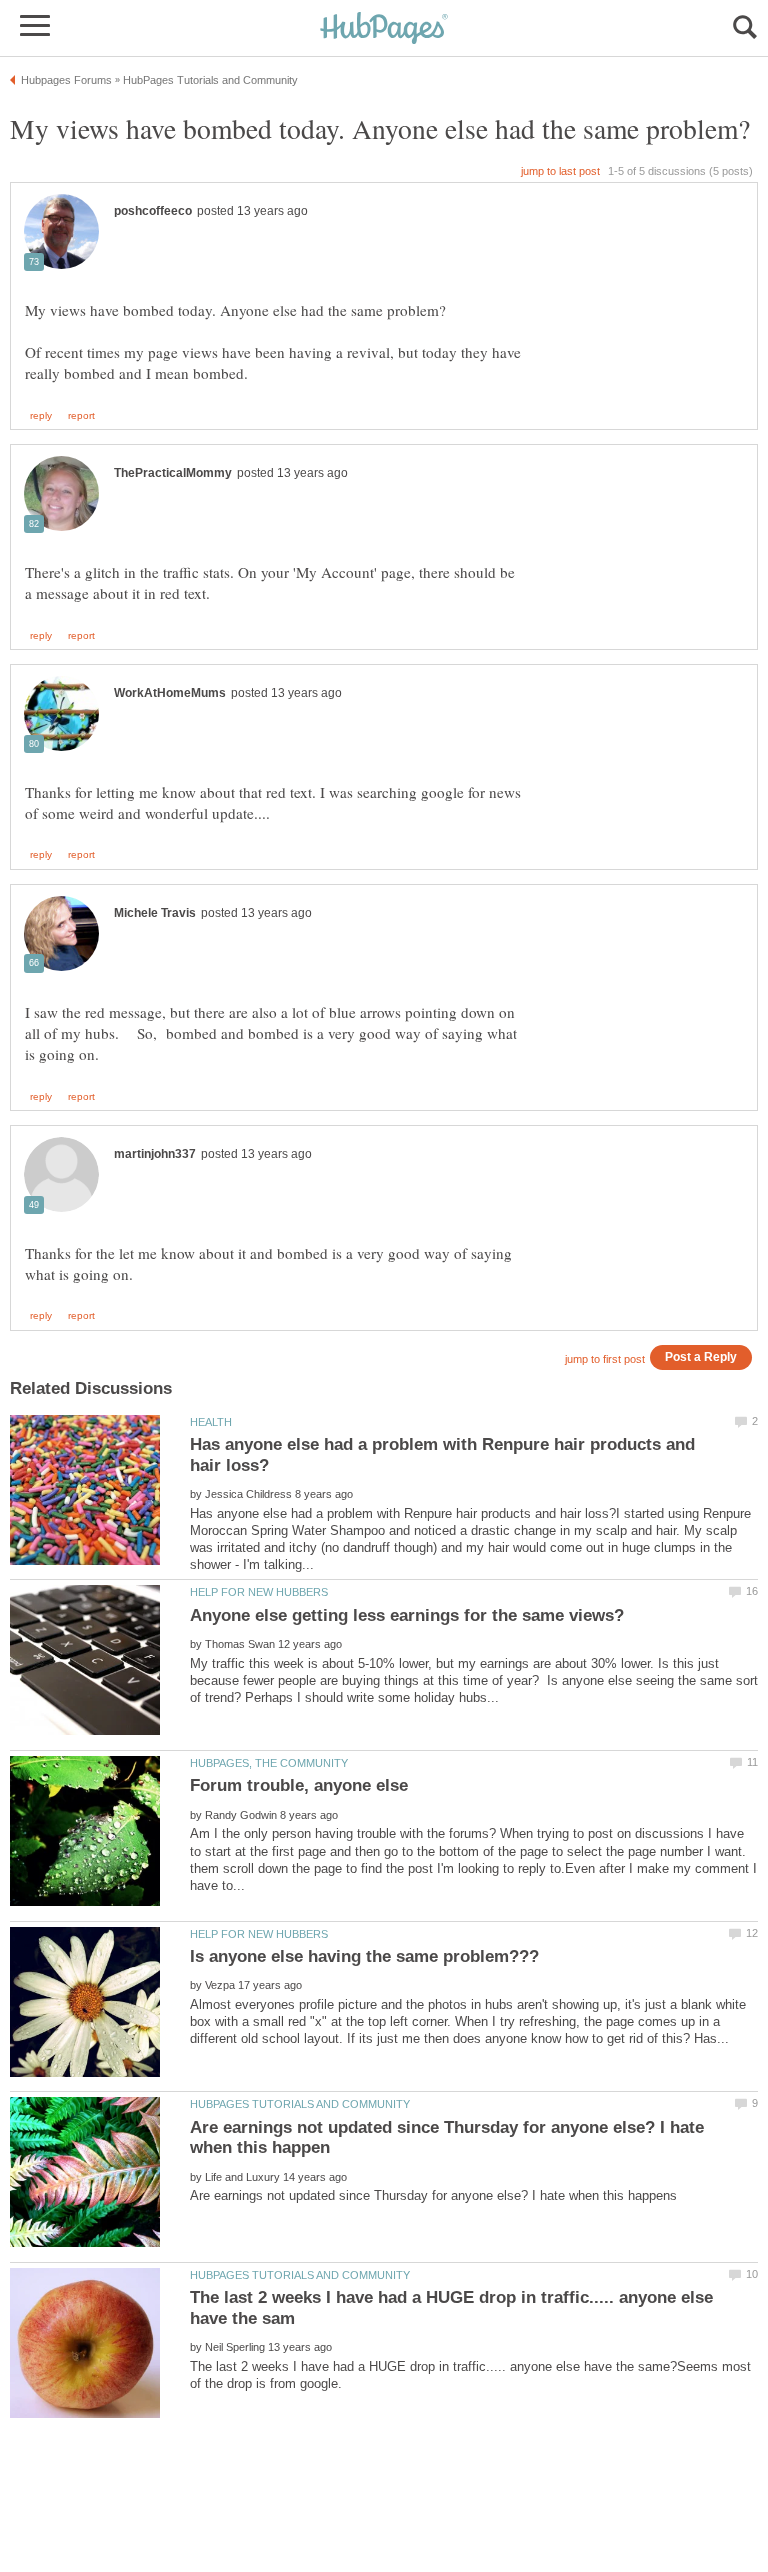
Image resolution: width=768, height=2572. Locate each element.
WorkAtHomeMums (170, 693)
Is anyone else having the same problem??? (364, 1956)
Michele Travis (155, 913)
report (81, 416)
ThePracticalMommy (173, 473)
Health (211, 1422)
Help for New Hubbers (259, 1592)
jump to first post (605, 1359)
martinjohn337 (155, 1154)
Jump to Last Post (560, 171)
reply (41, 416)
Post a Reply (701, 1356)
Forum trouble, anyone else (299, 1785)
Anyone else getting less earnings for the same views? (407, 1615)
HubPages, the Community (269, 1763)
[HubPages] (384, 29)
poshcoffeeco (153, 211)
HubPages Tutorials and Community (300, 2104)
